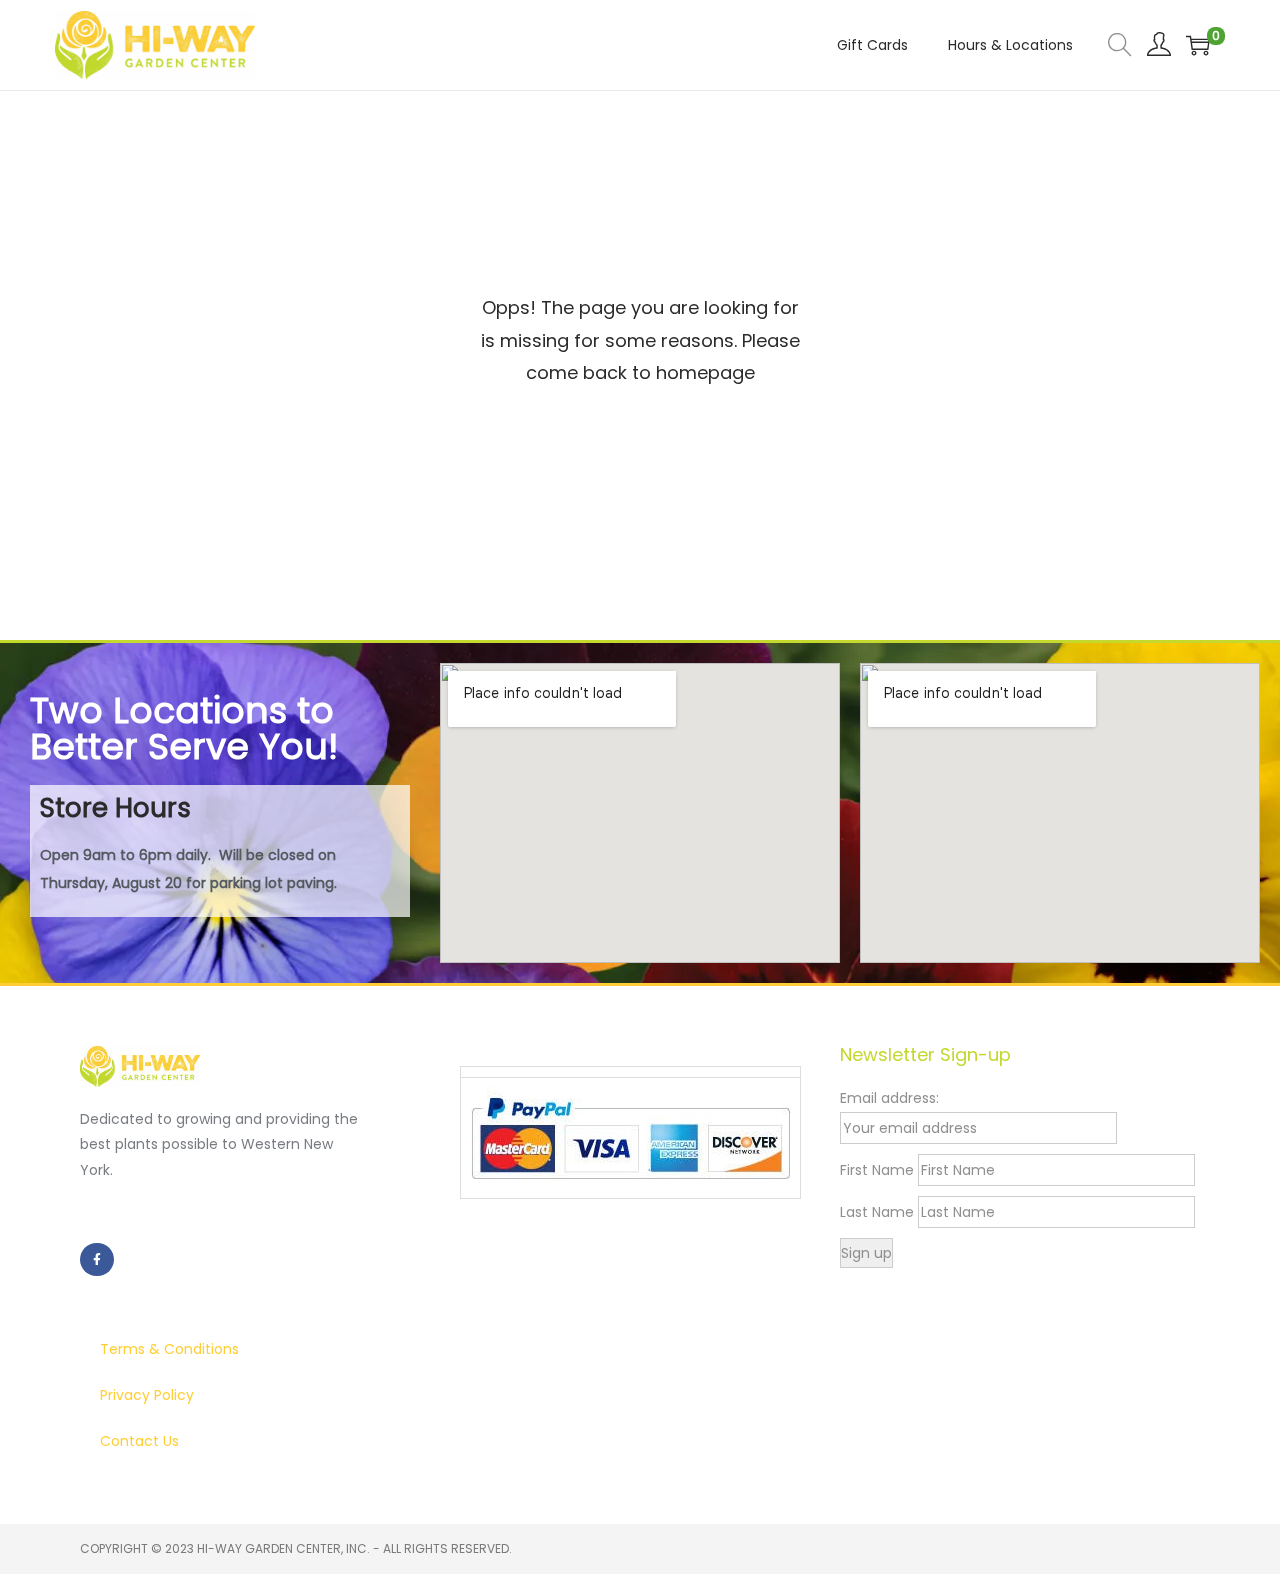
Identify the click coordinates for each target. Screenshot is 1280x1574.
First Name (877, 1170)
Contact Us (139, 1441)
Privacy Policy (147, 1395)
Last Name (877, 1212)
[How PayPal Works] (630, 1137)
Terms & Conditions (169, 1349)
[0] (1198, 45)
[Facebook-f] (97, 1260)
